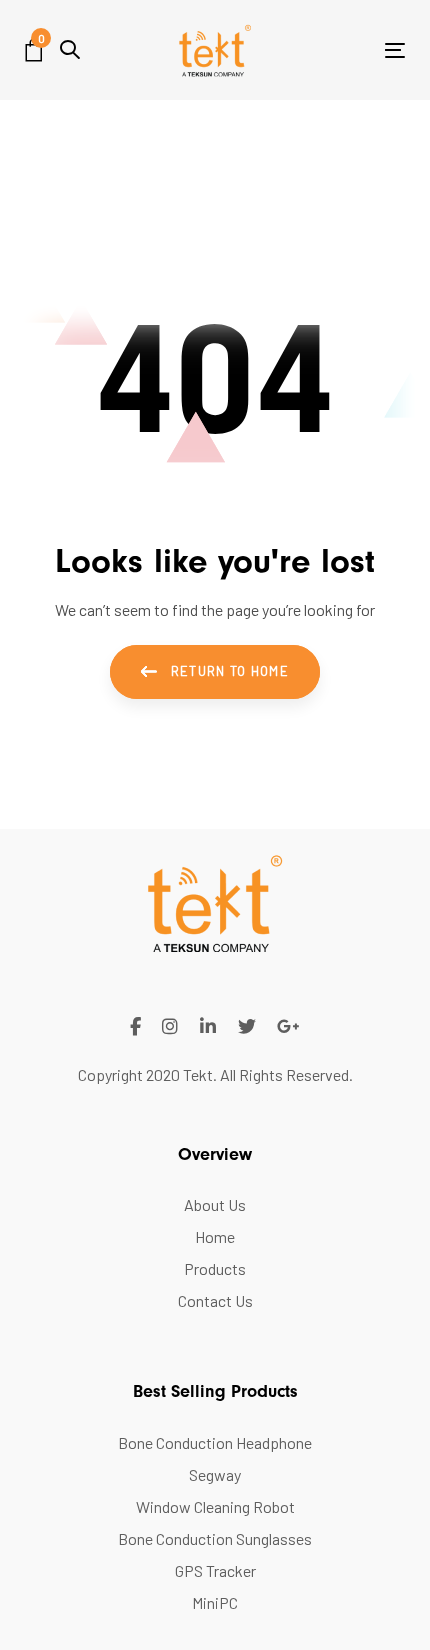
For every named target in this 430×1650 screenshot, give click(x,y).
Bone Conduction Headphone (215, 1442)
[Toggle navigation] (341, 50)
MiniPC (215, 1602)
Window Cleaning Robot (215, 1506)
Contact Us (215, 1300)
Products (215, 1268)
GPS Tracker (215, 1570)
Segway (215, 1474)
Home (215, 1236)
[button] (70, 49)
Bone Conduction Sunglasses (215, 1538)
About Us (215, 1204)
